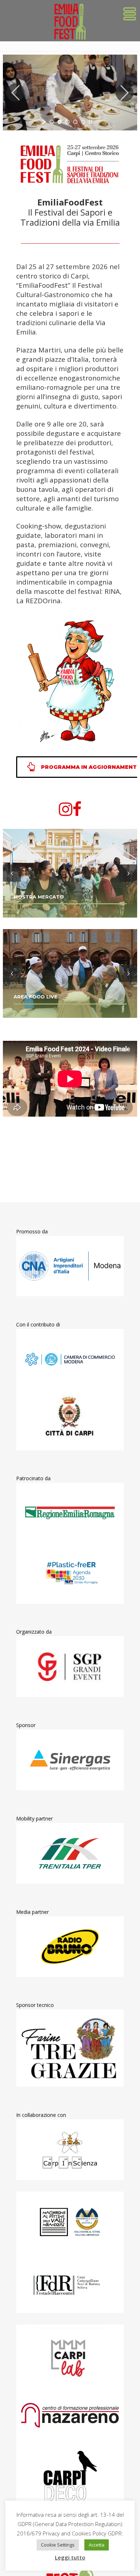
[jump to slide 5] (83, 122)
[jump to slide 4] (75, 122)
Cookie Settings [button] (58, 2545)
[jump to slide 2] (60, 122)
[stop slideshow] (90, 122)
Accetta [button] (97, 2545)
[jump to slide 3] (67, 122)
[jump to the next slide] (125, 93)
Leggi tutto (70, 2557)
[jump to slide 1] (52, 122)
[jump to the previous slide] (15, 93)
